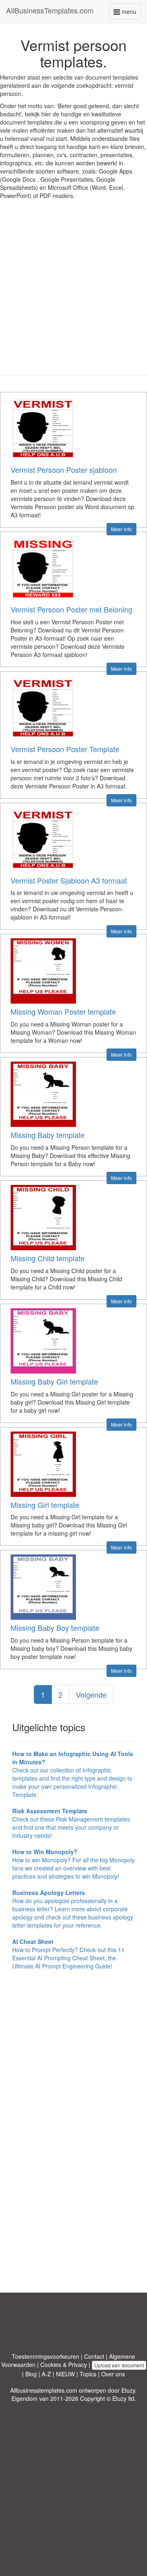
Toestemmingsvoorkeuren (46, 2356)
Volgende (91, 1694)
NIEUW (65, 2374)
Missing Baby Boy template (55, 1628)
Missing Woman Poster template (63, 1011)
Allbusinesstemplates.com (44, 2390)
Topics (88, 2374)
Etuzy (128, 2390)
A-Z (46, 2374)
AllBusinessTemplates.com (50, 10)
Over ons (113, 2374)
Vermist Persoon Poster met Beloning (71, 609)
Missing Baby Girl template (54, 1381)
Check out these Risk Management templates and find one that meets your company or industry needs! (71, 1823)
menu (130, 13)
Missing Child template (48, 1258)
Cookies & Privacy (64, 2364)
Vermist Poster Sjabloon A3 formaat (69, 880)
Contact (94, 2356)
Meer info (121, 529)
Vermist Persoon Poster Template (65, 749)
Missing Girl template (45, 1505)
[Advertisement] (73, 294)
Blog (31, 2374)
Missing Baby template (48, 1135)
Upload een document (119, 2365)
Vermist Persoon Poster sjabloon (64, 470)
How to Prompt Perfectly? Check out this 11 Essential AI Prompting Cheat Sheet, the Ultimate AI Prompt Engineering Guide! (68, 1954)
